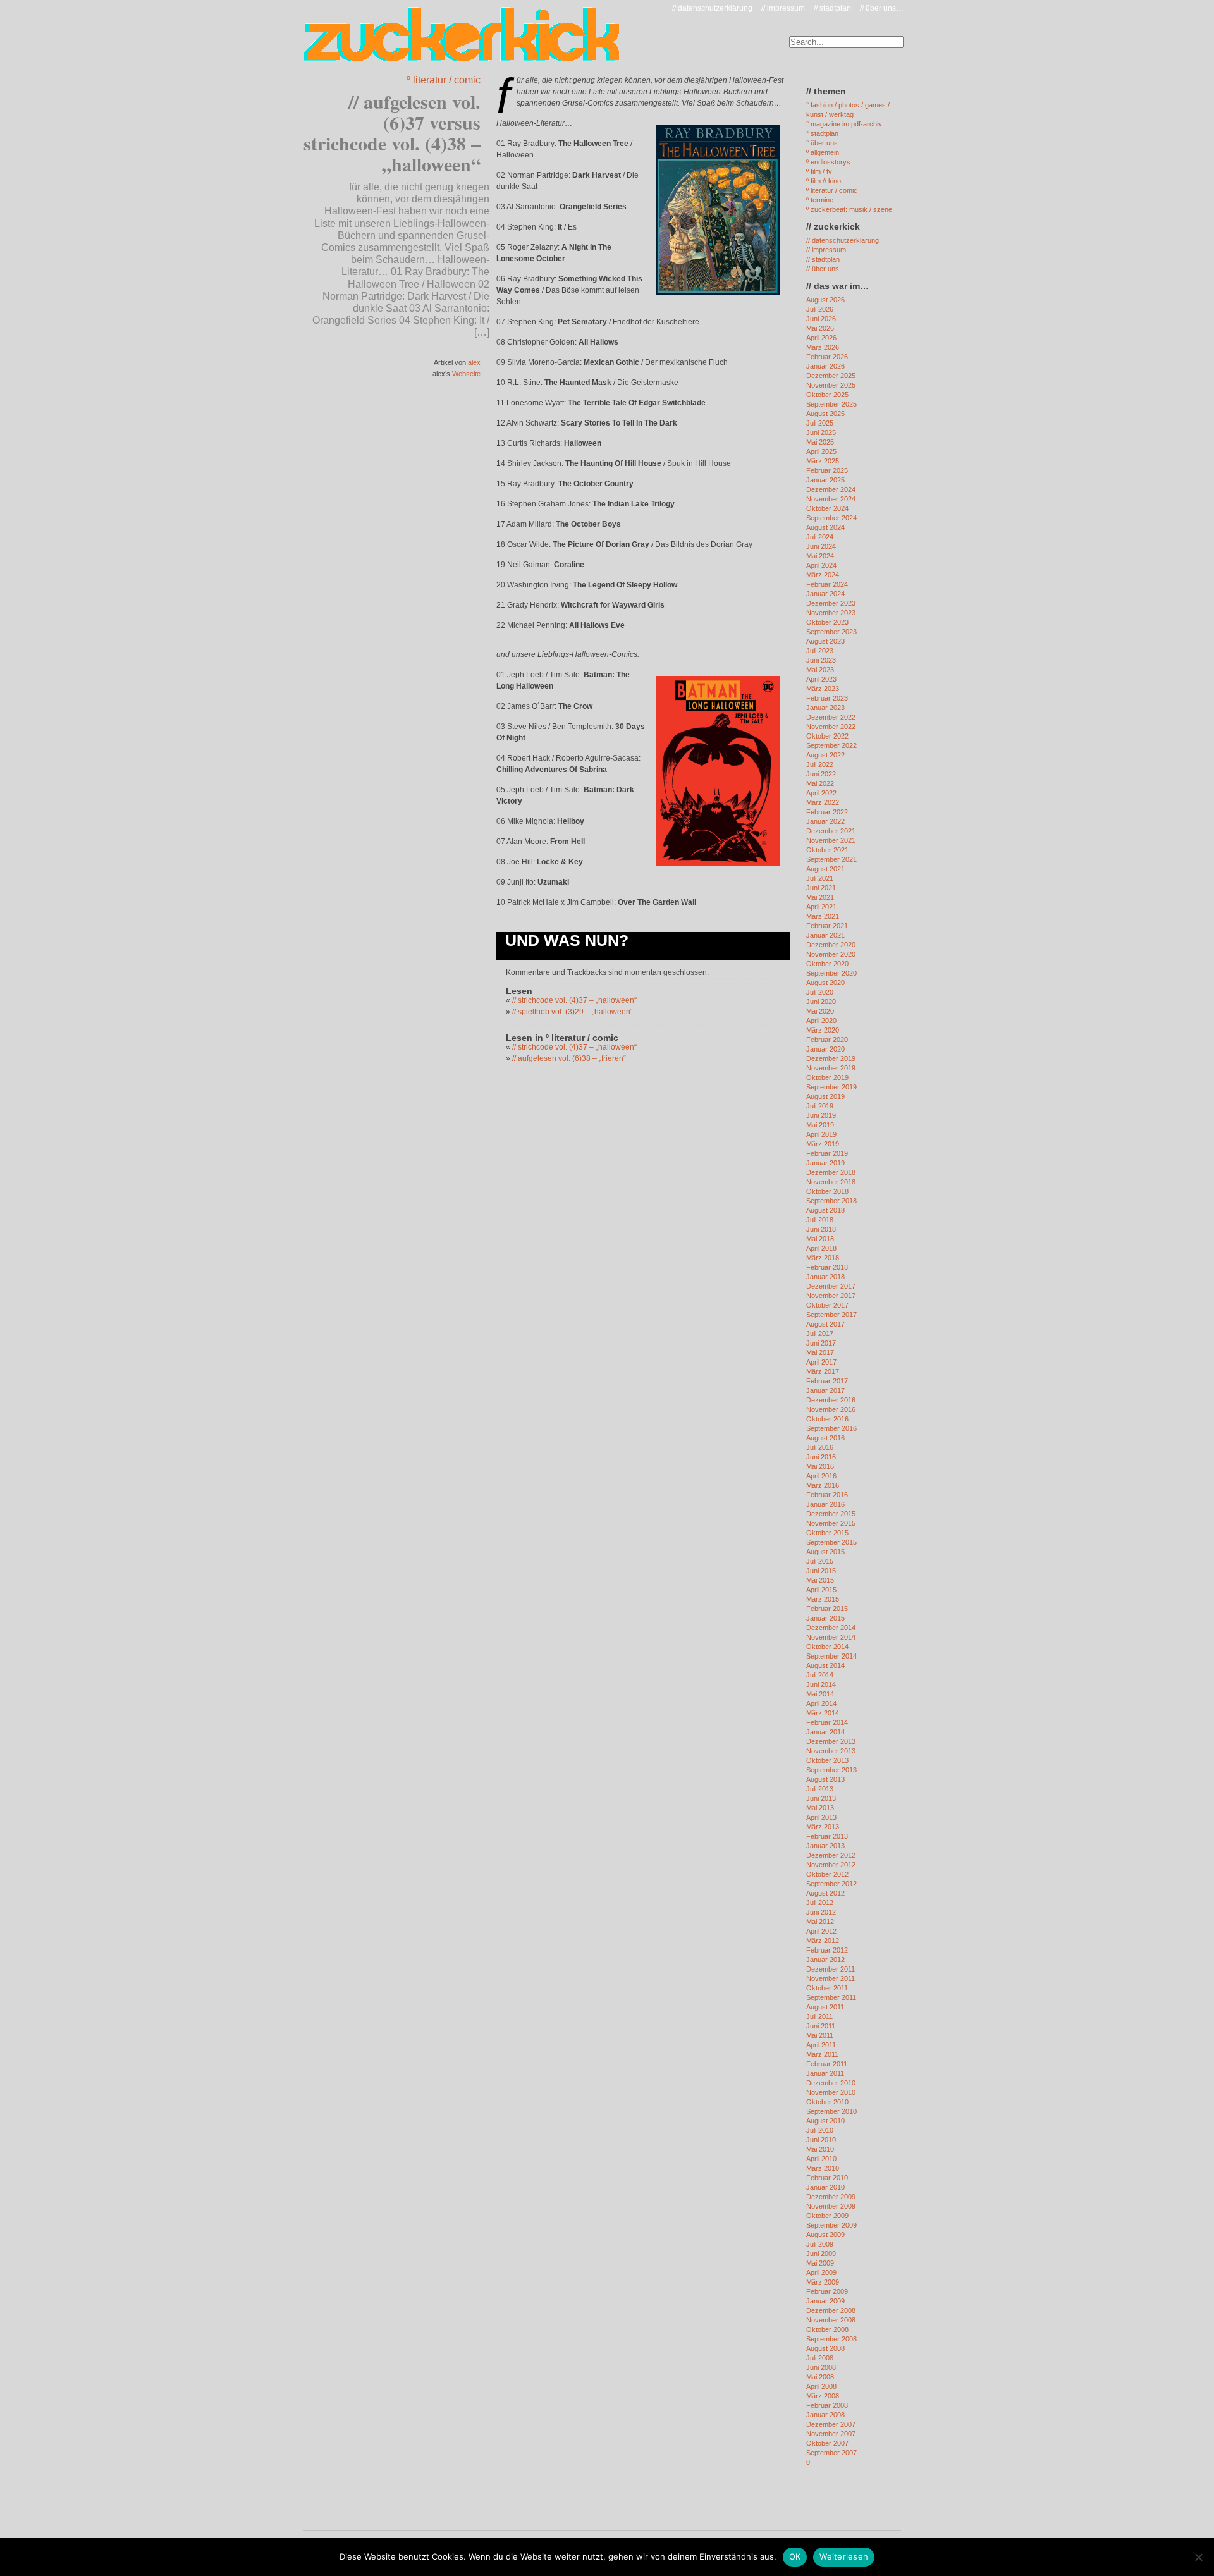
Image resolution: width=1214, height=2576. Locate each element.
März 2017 (823, 1371)
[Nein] (1198, 2557)
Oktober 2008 (827, 2329)
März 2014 (823, 1713)
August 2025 (825, 414)
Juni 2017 (821, 1343)
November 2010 (831, 2092)
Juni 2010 (821, 2140)
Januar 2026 (825, 366)
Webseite (466, 374)
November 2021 (831, 840)
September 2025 (831, 404)
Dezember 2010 (831, 2083)
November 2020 (831, 954)
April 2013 (821, 1817)
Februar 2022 (827, 812)
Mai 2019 (820, 1125)
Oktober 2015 (827, 1533)
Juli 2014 (820, 1675)
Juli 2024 (820, 537)
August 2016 (825, 1438)
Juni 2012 (821, 1912)
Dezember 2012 (831, 1855)
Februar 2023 (827, 698)
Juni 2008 (821, 2367)
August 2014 (825, 1665)
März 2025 (823, 461)
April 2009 (821, 2272)
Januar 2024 (825, 594)
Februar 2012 (827, 1950)
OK (795, 2556)
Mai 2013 (820, 1808)
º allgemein (823, 152)
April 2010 (821, 2159)
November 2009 (831, 2206)
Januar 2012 (825, 1960)
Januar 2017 (825, 1390)
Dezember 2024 (831, 489)
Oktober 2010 (827, 2102)
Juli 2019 (820, 1106)
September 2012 (831, 1884)
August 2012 (825, 1893)
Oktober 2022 (827, 736)
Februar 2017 (827, 1381)
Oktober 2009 (827, 2216)
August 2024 (825, 527)
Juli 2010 (820, 2130)
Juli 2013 (820, 1789)
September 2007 (831, 2453)
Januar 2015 (825, 1618)
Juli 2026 (820, 309)
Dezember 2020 (831, 945)
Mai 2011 (820, 2035)
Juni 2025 (821, 432)
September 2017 (831, 1315)
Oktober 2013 (827, 1760)
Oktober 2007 (827, 2443)
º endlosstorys (828, 162)
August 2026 (825, 300)
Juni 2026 (821, 319)
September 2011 (831, 1997)
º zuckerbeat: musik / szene (849, 209)
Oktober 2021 (827, 850)
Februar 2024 (827, 584)
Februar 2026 (827, 357)
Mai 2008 (820, 2377)
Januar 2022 (825, 821)
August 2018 (825, 1210)
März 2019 (823, 1144)
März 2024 (823, 575)
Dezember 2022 (831, 717)
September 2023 (831, 632)
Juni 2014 (821, 1684)
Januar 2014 (825, 1732)
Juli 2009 (820, 2244)
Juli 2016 (820, 1447)
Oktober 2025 (827, 395)
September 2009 (831, 2225)
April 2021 (821, 907)
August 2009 (825, 2235)
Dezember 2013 (831, 1741)
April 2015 (821, 1590)
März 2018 (823, 1258)
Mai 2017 (820, 1352)
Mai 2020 (820, 1011)
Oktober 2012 (827, 1874)
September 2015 (831, 1542)
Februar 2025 (827, 470)
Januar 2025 (825, 480)
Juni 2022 (821, 774)
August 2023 (825, 641)
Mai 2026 (820, 328)
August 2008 (825, 2348)
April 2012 (821, 1931)
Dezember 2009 (831, 2197)
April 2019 (821, 1134)
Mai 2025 (820, 442)
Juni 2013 (821, 1798)
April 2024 (821, 565)
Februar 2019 (827, 1153)
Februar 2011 (827, 2064)
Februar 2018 (827, 1267)
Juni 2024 (821, 546)
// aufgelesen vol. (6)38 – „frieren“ (569, 1058)
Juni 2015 (821, 1571)
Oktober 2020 (827, 964)
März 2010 (823, 2168)
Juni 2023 (821, 660)
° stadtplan (822, 133)
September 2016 (831, 1428)
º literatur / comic (444, 80)
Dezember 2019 (831, 1058)
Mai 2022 (820, 783)
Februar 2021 (827, 926)
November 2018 (831, 1182)
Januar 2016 (825, 1504)
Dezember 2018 (831, 1172)
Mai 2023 (820, 670)
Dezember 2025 (831, 376)
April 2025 (821, 451)
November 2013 (831, 1751)
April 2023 (821, 679)
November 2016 (831, 1409)
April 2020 (821, 1021)
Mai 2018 (820, 1239)
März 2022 (823, 802)
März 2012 (823, 1941)
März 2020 (823, 1030)
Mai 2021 (820, 897)
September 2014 (831, 1656)
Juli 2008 (820, 2358)
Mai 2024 (820, 556)
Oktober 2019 (827, 1077)
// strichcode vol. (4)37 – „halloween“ (574, 1000)
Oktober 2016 (827, 1419)
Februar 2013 (827, 1836)
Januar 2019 (825, 1163)
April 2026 (821, 338)
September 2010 (831, 2111)
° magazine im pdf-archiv (844, 124)
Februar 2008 (827, 2405)
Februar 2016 (827, 1495)
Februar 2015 (827, 1609)
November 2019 (831, 1068)
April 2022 (821, 793)
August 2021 (825, 869)
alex (474, 362)
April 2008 (821, 2386)
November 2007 (831, 2434)
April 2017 (821, 1362)
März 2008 (823, 2396)
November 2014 (831, 1637)
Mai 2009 (820, 2263)
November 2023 (831, 613)
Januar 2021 (825, 935)
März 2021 (823, 916)
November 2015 (831, 1523)
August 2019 (825, 1096)
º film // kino (824, 181)
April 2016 (821, 1476)
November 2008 (831, 2320)
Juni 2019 (821, 1115)
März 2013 (823, 1827)
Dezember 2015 (831, 1514)
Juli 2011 (819, 2016)
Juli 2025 (820, 423)
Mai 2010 (820, 2149)
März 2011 (822, 2054)
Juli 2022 (820, 764)
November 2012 (831, 1865)
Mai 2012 (820, 1922)
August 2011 (825, 2007)
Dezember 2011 (831, 1969)
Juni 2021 (821, 888)
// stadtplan (832, 8)
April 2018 (821, 1248)
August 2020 (825, 983)
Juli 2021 (820, 878)
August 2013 (825, 1779)
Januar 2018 (825, 1277)
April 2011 (821, 2045)
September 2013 (831, 1770)
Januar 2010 (825, 2187)
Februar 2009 (827, 2291)
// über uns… (882, 8)
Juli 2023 (820, 651)
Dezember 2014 (831, 1628)
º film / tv (819, 171)
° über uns (822, 143)
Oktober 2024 (827, 508)
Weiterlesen (844, 2556)
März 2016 (823, 1485)
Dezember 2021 (831, 831)
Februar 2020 (827, 1040)
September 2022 (831, 745)
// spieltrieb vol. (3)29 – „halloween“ (573, 1012)
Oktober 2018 (827, 1191)
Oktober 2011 (827, 1988)
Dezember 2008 (831, 2310)
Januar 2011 (825, 2073)
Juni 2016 (821, 1457)
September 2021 (831, 859)
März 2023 (823, 689)
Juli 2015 (820, 1561)
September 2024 (831, 518)
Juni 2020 (821, 1002)
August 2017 (825, 1324)
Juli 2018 (820, 1220)
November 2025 (831, 385)
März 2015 (823, 1599)
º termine (820, 200)
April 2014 (821, 1703)
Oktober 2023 (827, 622)
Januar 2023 (825, 708)
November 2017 (831, 1296)
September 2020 (831, 973)
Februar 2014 (827, 1722)
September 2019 (831, 1087)
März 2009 (823, 2282)
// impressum (783, 8)
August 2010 (825, 2121)
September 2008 (831, 2339)
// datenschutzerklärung (712, 8)
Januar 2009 (825, 2301)
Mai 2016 (820, 1466)
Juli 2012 (820, 1903)
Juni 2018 (821, 1229)
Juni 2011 (821, 2026)
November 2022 (831, 727)
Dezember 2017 (831, 1286)
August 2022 (825, 755)
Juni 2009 (821, 2254)
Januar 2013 (825, 1846)
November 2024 (831, 499)
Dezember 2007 (831, 2424)
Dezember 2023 (831, 603)
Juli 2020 (820, 992)
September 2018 (831, 1201)
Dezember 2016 (831, 1400)
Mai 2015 (820, 1580)
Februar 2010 (827, 2178)
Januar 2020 (825, 1049)
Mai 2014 (820, 1694)
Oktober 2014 (827, 1647)
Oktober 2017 (827, 1305)
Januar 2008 (825, 2415)
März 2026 (823, 347)
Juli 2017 (820, 1334)
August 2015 (825, 1552)
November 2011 (831, 1978)
